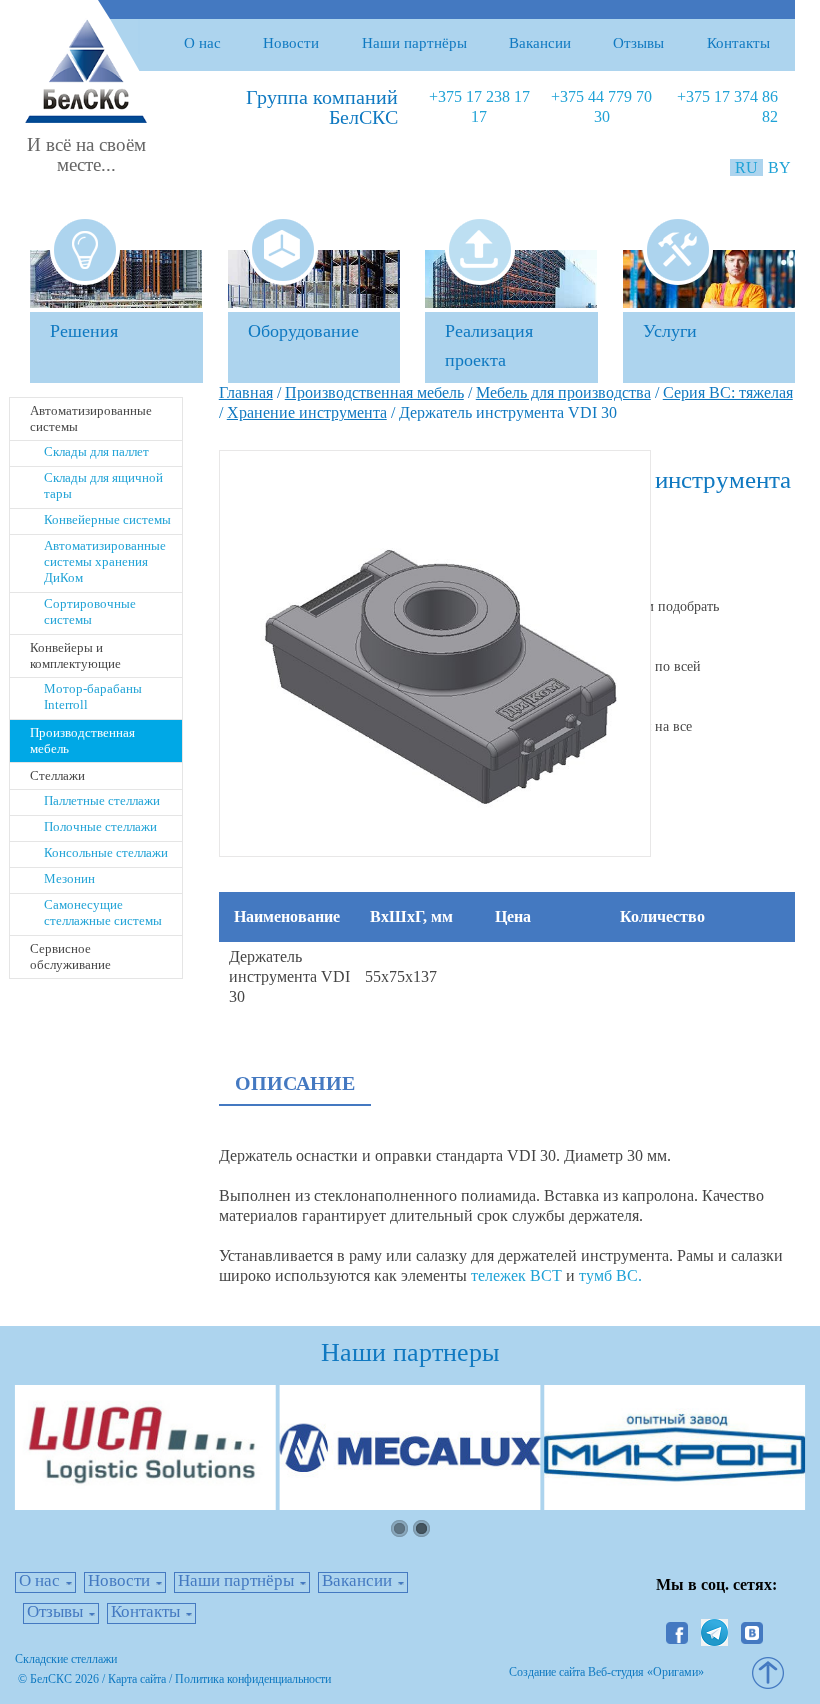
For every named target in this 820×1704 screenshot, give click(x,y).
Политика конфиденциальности (253, 1679)
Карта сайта (137, 1679)
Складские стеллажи (66, 1659)
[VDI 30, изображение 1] (435, 651)
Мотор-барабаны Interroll (93, 696)
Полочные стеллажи (100, 826)
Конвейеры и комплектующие (75, 655)
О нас (202, 43)
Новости (291, 43)
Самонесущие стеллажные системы (103, 912)
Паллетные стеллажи (102, 800)
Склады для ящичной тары (103, 485)
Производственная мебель (82, 740)
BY (779, 167)
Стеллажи (57, 775)
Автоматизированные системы (91, 418)
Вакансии (540, 43)
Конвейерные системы (107, 519)
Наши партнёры (414, 43)
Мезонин (69, 878)
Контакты (738, 43)
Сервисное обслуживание (70, 956)
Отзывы (638, 43)
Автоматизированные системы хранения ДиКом (105, 561)
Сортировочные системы (90, 611)
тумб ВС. (610, 1275)
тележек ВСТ (516, 1275)
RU (748, 167)
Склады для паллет (96, 451)
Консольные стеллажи (106, 852)
